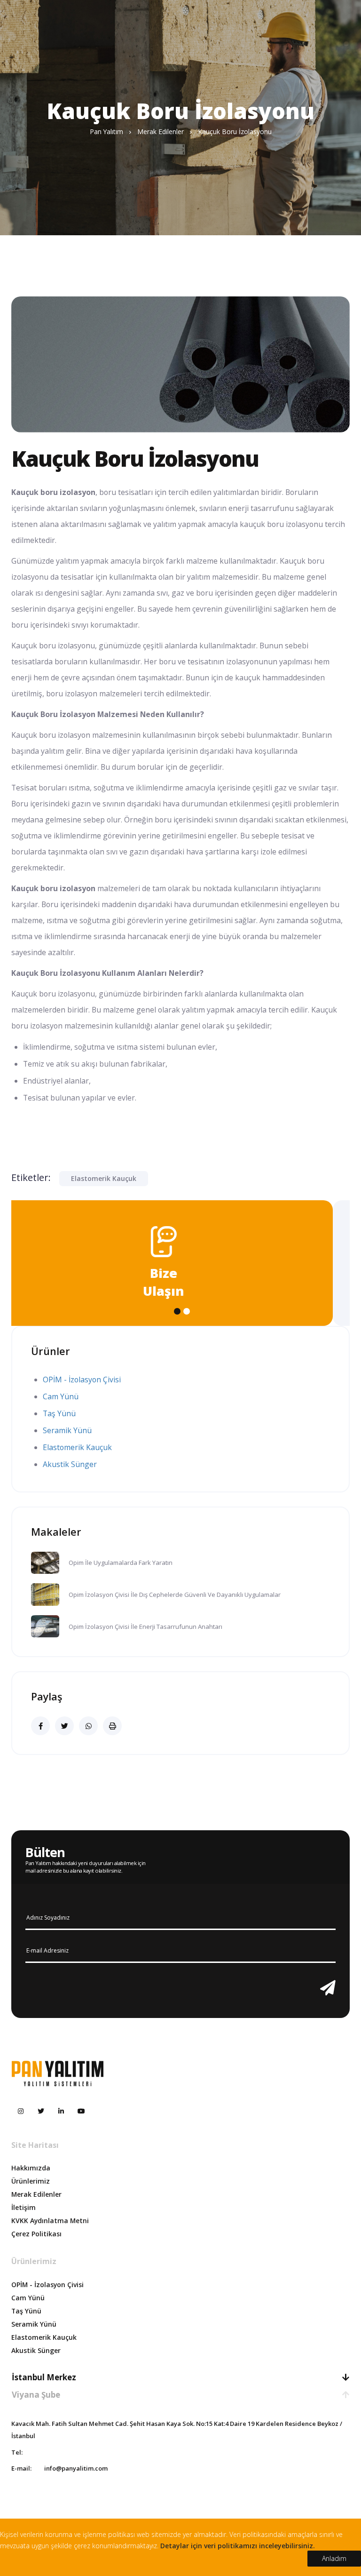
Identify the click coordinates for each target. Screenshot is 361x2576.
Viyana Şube (36, 2395)
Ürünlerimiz (31, 2181)
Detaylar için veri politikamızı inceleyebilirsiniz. (238, 2546)
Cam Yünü (61, 1396)
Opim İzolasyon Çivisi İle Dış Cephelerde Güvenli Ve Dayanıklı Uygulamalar (175, 1595)
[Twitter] (41, 2111)
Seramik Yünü (67, 1430)
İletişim (24, 2207)
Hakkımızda (31, 2168)
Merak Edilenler (36, 2194)
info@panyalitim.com (76, 2468)
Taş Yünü (59, 1413)
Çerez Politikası (36, 2234)
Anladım (334, 2558)
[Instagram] (21, 2111)
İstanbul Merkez (44, 2377)
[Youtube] (81, 2111)
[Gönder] (328, 1988)
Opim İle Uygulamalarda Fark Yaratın (121, 1563)
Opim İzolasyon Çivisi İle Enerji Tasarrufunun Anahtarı (145, 1627)
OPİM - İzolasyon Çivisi (82, 1380)
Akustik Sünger (70, 1464)
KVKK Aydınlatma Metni (50, 2221)
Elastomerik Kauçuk (104, 1178)
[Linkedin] (61, 2111)
